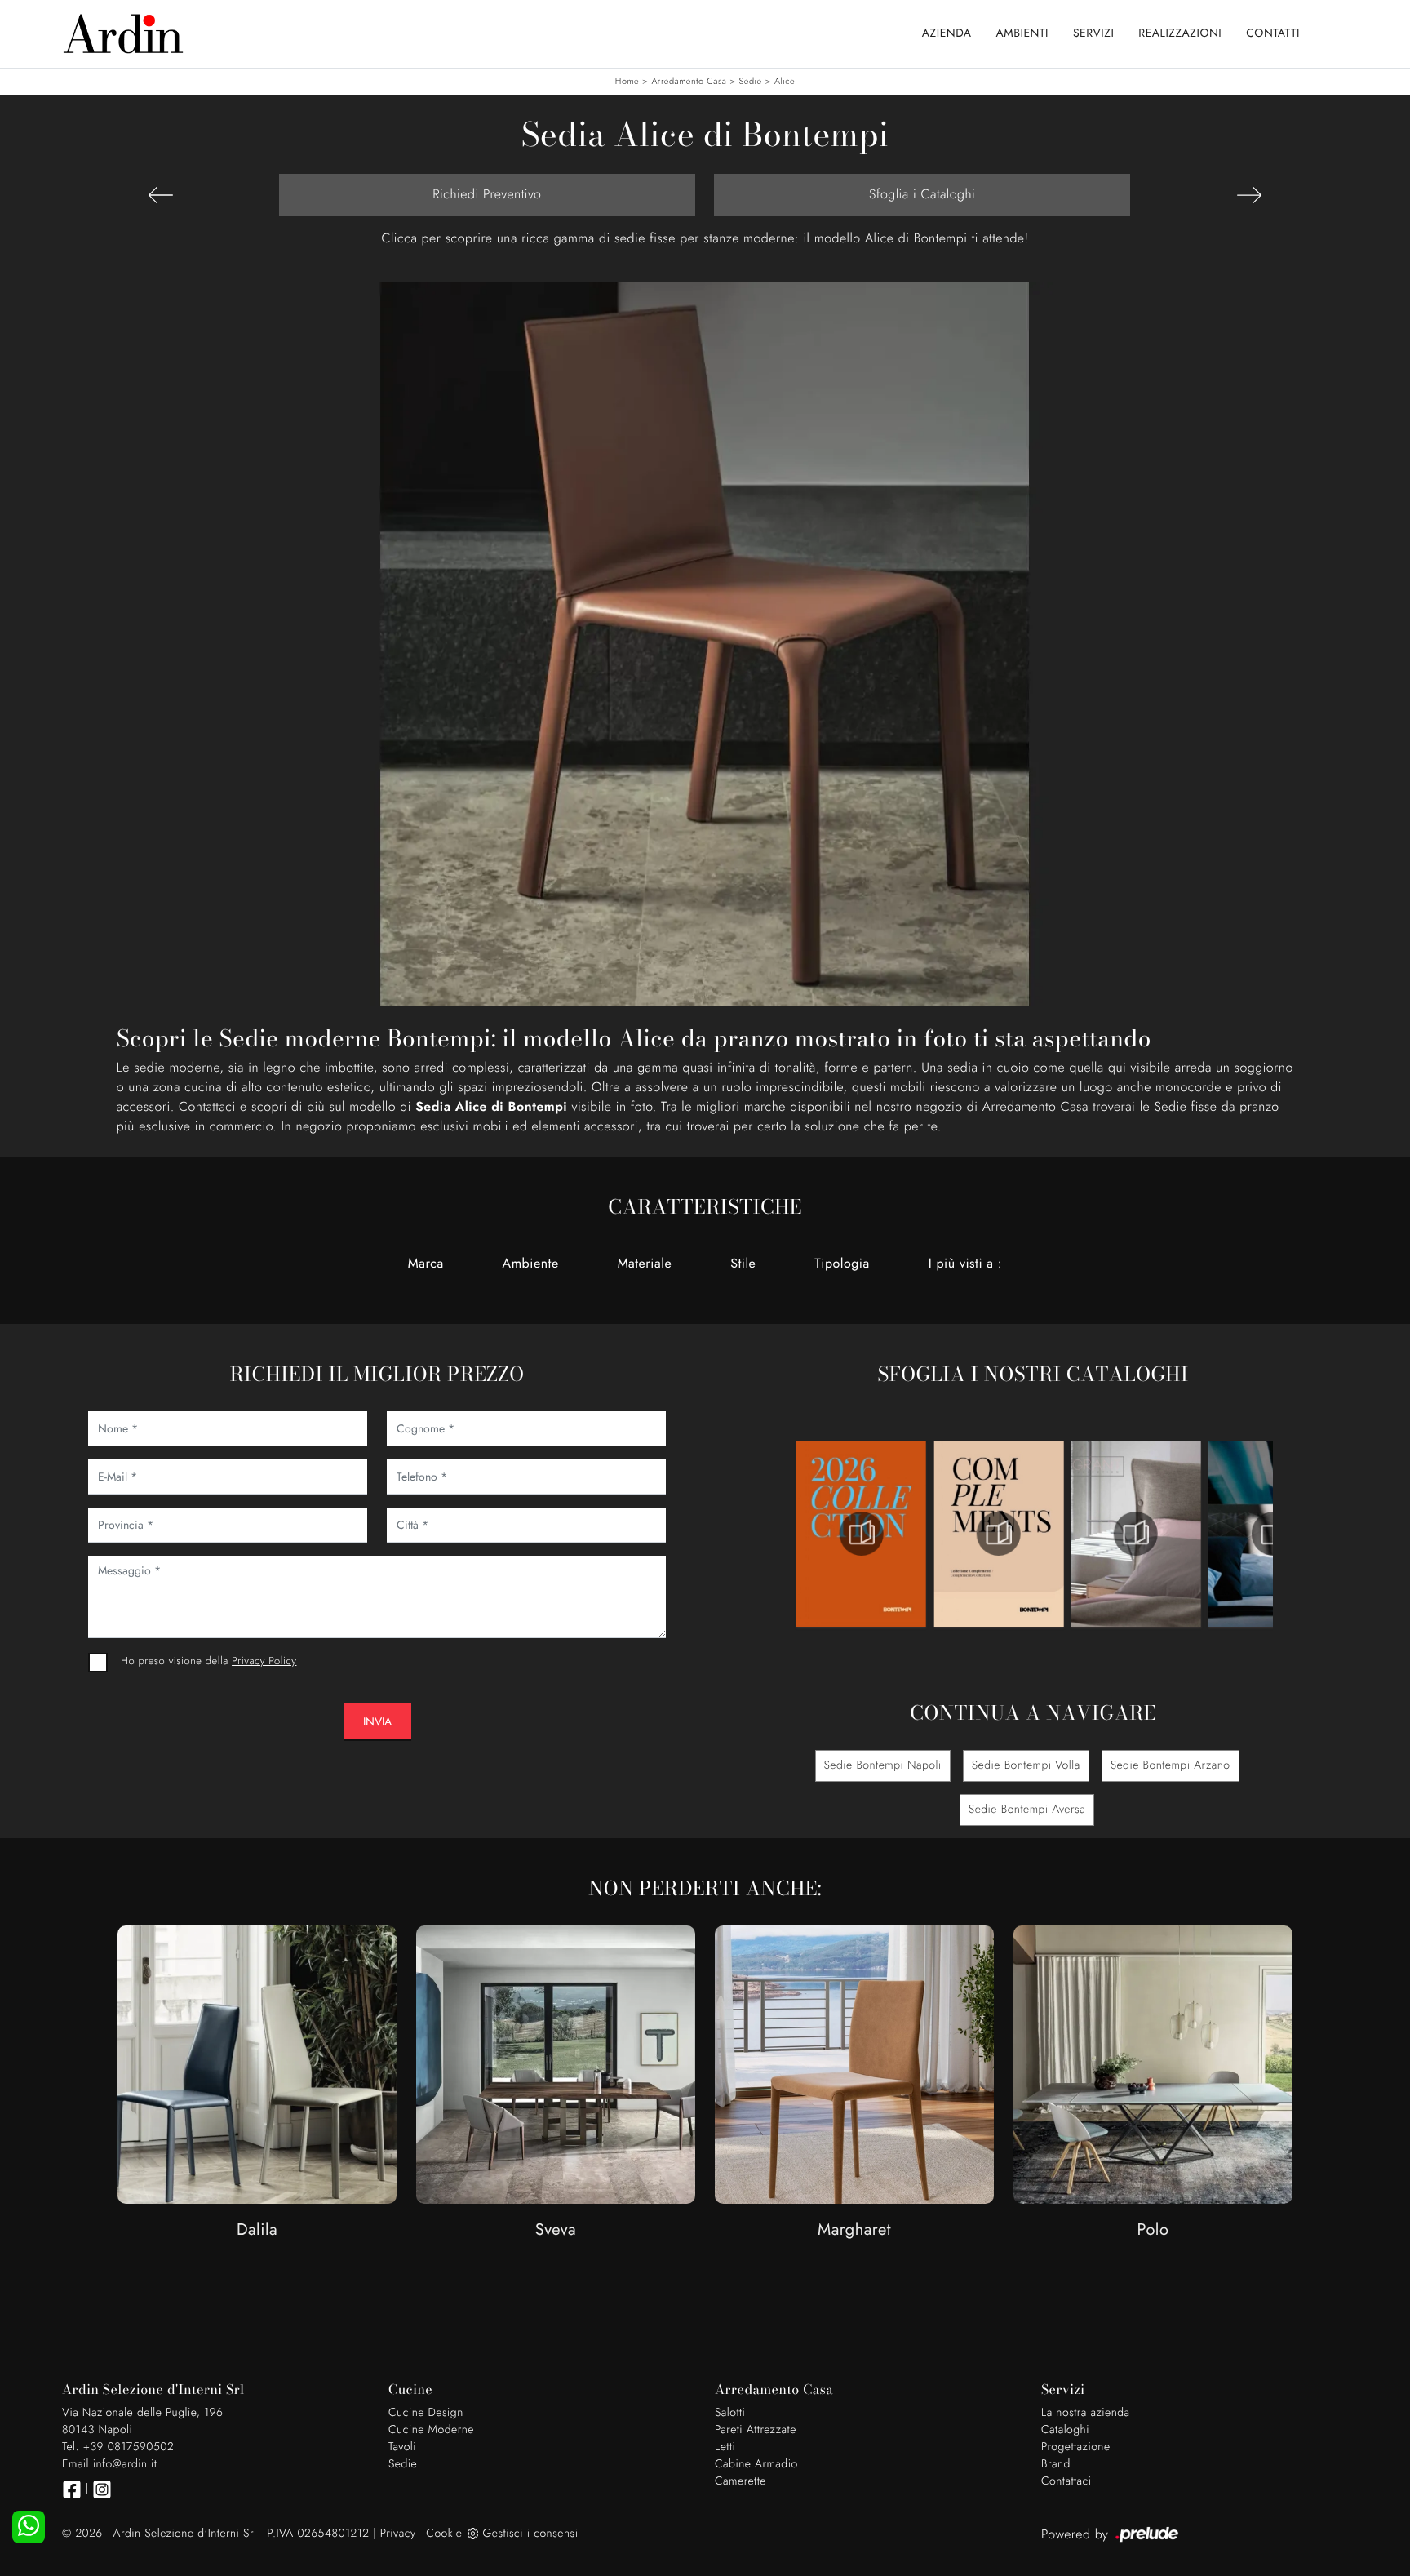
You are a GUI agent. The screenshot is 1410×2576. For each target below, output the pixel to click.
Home (627, 82)
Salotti (730, 2413)
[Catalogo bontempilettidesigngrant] (998, 1534)
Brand (1056, 2464)
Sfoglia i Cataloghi (922, 195)
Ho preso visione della (208, 1661)
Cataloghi (1065, 2430)
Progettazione (1076, 2447)
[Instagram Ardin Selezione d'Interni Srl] (102, 2489)
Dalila (257, 2230)
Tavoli (402, 2447)
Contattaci (1066, 2481)
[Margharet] (854, 2065)
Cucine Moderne (431, 2430)
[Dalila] (257, 2065)
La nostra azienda (1086, 2413)
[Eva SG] (1249, 195)
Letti (725, 2447)
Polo (1153, 2230)
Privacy (398, 2534)
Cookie (444, 2534)
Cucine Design (426, 2413)
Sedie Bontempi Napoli (883, 1765)
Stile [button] (743, 1264)
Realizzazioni (1180, 33)
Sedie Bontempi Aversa (1027, 1810)
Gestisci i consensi (530, 2534)
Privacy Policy (264, 1661)
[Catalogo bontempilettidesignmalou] (1136, 1534)
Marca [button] (426, 1264)
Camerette (740, 2481)
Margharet (854, 2230)
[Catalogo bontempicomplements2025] (861, 1534)
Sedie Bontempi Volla (1026, 1765)
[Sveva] (556, 2065)
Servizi (1093, 33)
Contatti (1273, 33)
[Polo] (1153, 2065)
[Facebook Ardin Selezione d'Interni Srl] (72, 2489)
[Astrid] (161, 195)
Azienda (947, 33)
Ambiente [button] (531, 1264)
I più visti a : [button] (965, 1264)
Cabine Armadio (756, 2464)
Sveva (556, 2230)
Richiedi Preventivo (487, 195)
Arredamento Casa (689, 82)
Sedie (751, 82)
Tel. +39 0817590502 (118, 2447)
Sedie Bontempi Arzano (1171, 1765)
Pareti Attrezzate (756, 2430)
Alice (785, 82)
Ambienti (1022, 33)
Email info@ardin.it (109, 2464)
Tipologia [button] (842, 1264)
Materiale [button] (645, 1264)
